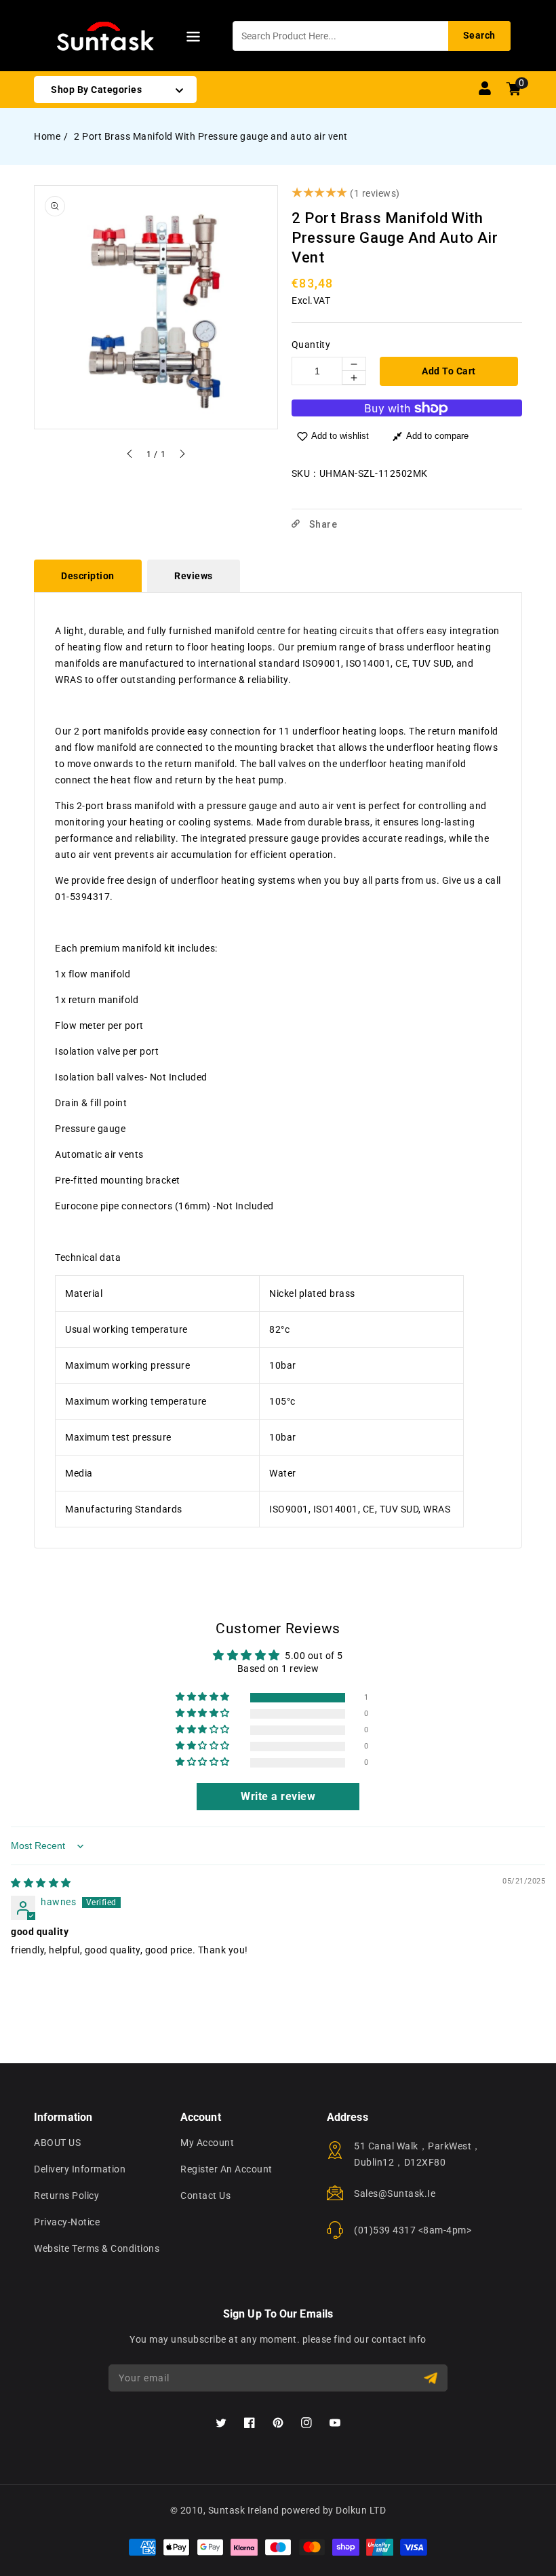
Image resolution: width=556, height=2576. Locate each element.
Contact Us (205, 2196)
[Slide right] (182, 456)
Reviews (194, 576)
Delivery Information (80, 2169)
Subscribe (432, 2378)
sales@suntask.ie (395, 2193)
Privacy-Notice (67, 2222)
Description (88, 576)
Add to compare (437, 436)
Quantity (311, 345)
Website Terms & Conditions (97, 2248)
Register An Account (226, 2169)
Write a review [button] (278, 1796)
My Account (207, 2143)
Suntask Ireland (244, 2510)
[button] (193, 39)
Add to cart (449, 371)
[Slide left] (130, 456)
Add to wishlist (340, 436)
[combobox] (372, 36)
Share (322, 524)
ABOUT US (57, 2143)
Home (47, 136)
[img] (41, 1883)
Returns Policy (66, 2196)
